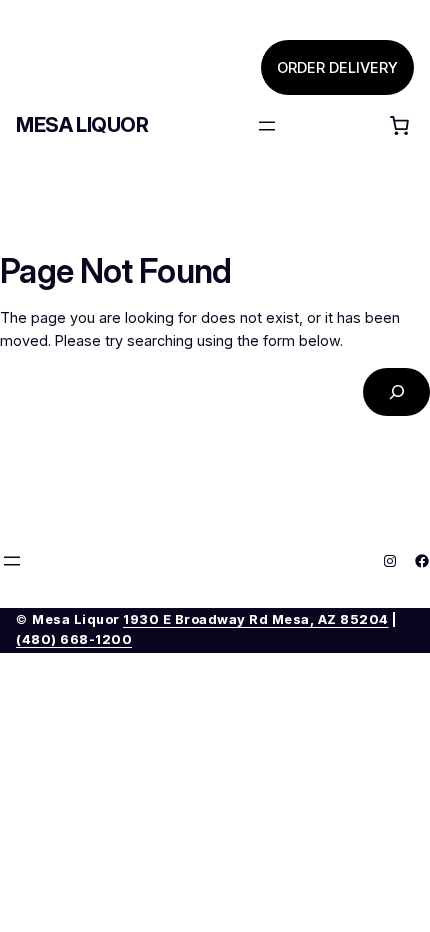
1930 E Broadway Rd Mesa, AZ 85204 (256, 619)
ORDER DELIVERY (337, 67)
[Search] (396, 391)
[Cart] (399, 125)
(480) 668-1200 (74, 639)
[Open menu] (267, 126)
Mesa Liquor (82, 125)
